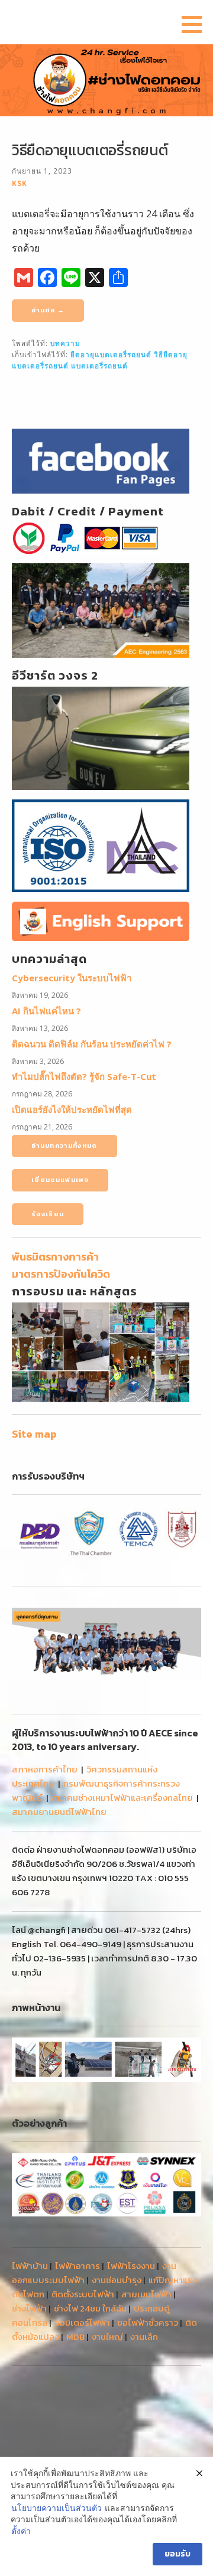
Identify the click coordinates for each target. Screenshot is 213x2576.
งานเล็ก (144, 2337)
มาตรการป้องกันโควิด (61, 1274)
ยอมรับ (177, 2554)
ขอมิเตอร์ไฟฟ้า (82, 2322)
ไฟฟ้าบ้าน (30, 2266)
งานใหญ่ (107, 2337)
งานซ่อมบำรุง (117, 2280)
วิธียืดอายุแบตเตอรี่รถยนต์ (90, 150)
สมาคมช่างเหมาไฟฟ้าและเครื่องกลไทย (122, 1798)
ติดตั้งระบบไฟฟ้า (83, 2294)
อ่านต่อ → (48, 310)
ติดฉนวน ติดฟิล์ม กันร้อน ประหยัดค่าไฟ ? (92, 1044)
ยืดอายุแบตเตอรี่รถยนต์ (111, 354)
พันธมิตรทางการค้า (55, 1257)
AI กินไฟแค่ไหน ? (46, 1011)
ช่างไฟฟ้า (29, 2308)
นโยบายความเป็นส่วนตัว (57, 2508)
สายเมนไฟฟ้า (146, 2294)
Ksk (20, 183)
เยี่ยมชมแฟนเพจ (60, 1180)
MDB (75, 2337)
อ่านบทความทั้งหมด (64, 1145)
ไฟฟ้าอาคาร (78, 2266)
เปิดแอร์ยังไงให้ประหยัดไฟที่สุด (72, 1109)
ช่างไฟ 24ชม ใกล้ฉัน (90, 2308)
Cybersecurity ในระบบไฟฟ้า (72, 978)
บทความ (65, 343)
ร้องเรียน (48, 1214)
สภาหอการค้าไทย (45, 1769)
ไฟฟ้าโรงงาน (131, 2266)
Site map (34, 1434)
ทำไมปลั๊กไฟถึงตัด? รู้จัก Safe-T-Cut (84, 1076)
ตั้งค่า (21, 2531)
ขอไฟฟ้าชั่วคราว (148, 2322)
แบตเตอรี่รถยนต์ (99, 365)
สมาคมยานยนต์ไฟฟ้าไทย (59, 1812)
